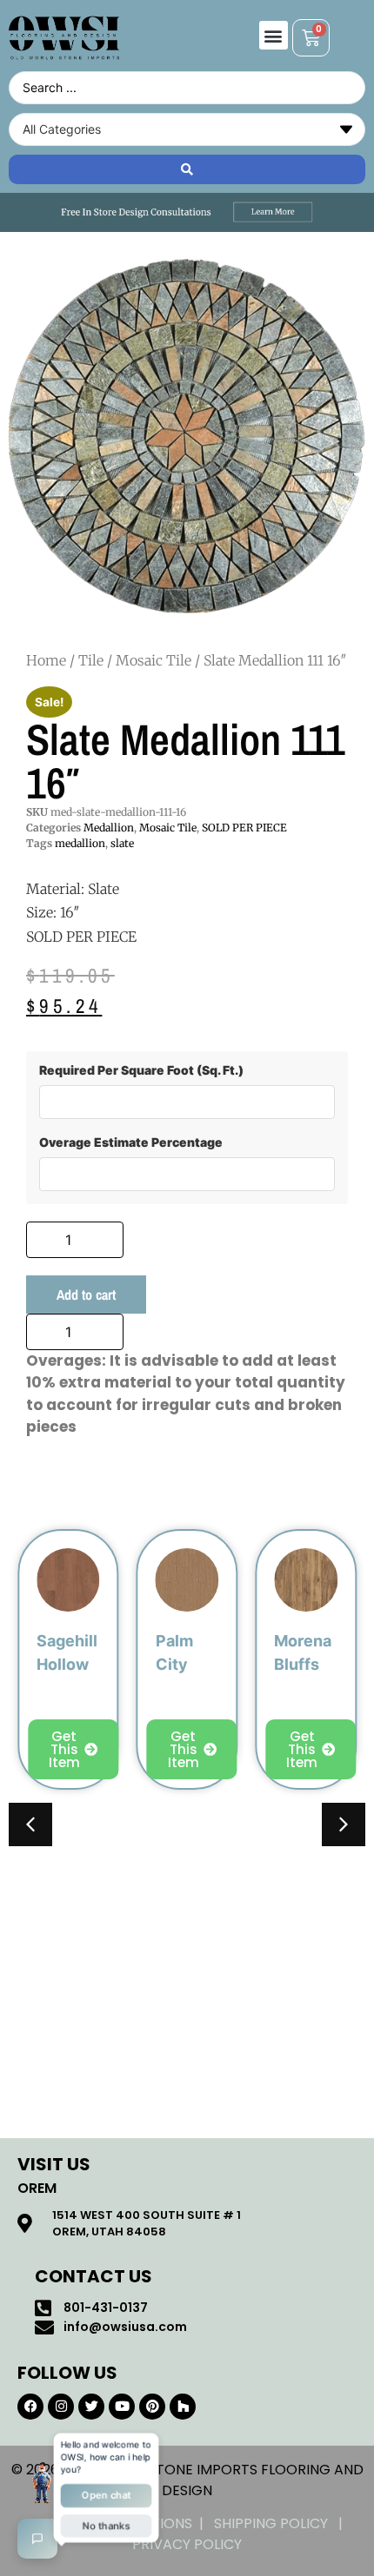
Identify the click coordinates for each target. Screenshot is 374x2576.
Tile (91, 660)
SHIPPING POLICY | (282, 2523)
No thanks (106, 2527)
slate (122, 843)
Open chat (107, 2496)
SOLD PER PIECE (244, 828)
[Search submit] (187, 169)
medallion (80, 843)
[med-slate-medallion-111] (187, 436)
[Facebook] (30, 2407)
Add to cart (86, 1295)
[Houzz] (183, 2407)
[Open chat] (37, 2539)
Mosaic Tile (154, 660)
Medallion (109, 828)
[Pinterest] (152, 2407)
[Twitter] (91, 2407)
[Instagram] (61, 2407)
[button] (274, 35)
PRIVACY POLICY (187, 2544)
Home (46, 660)
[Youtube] (122, 2407)
